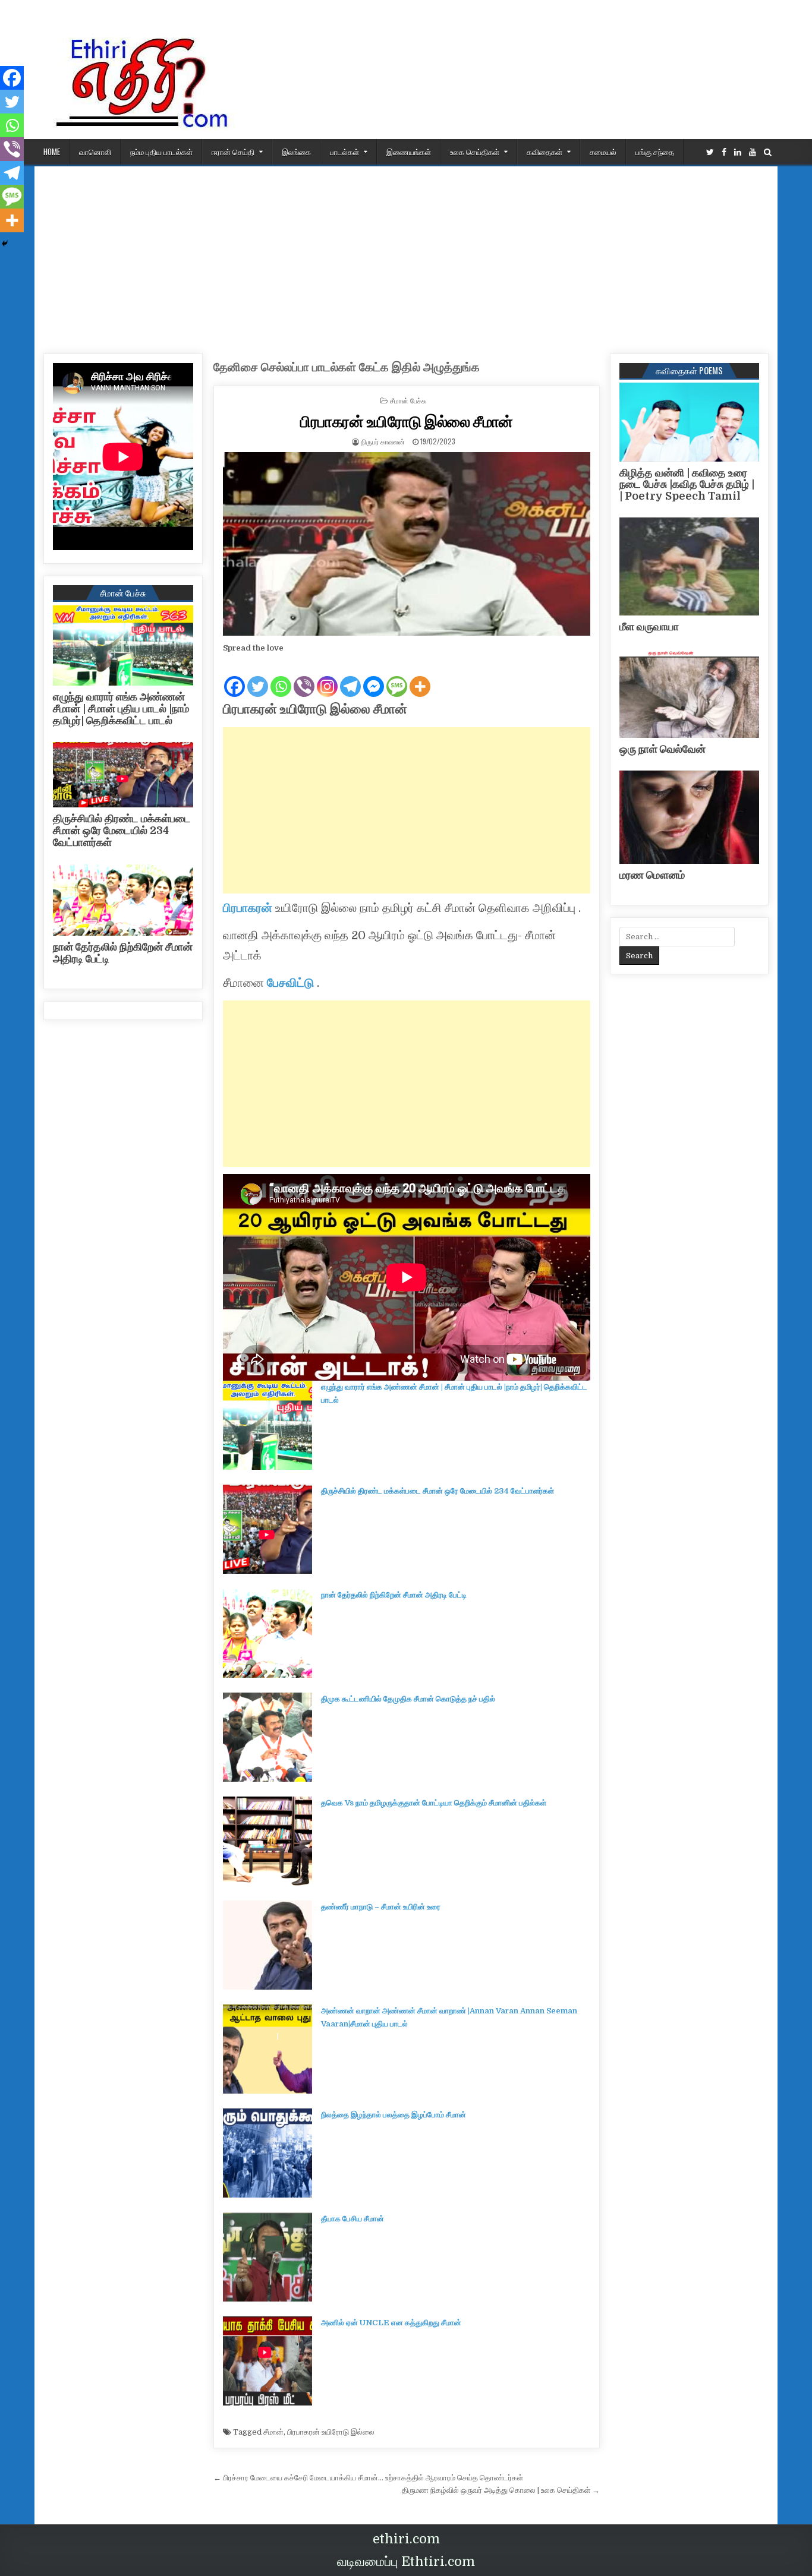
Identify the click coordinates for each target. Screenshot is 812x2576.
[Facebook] (724, 152)
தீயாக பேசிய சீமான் (353, 2219)
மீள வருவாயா (649, 627)
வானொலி (95, 151)
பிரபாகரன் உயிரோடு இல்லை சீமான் (407, 421)
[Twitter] (710, 152)
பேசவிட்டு (290, 983)
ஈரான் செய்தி (233, 151)
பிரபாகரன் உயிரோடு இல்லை (331, 2432)
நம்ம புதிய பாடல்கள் (161, 151)
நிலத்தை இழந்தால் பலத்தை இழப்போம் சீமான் (394, 2115)
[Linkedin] (738, 152)
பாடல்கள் (344, 151)
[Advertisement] (406, 255)
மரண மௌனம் (652, 875)
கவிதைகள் (545, 151)
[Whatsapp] (281, 677)
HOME (52, 151)
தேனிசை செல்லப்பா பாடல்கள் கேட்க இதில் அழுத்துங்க (347, 367)
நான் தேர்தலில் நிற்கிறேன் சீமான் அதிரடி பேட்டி (394, 1595)
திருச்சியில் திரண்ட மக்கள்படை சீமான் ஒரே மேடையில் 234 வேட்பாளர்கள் (438, 1491)
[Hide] (5, 244)
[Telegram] (350, 677)
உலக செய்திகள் (475, 151)
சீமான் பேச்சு (408, 400)
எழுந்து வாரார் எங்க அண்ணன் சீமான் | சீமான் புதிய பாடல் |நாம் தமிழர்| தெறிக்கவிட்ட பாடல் (121, 709)
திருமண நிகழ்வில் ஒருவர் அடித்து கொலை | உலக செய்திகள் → (501, 2490)
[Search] (768, 152)
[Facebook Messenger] (374, 677)
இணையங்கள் (409, 151)
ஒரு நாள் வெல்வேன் (662, 749)
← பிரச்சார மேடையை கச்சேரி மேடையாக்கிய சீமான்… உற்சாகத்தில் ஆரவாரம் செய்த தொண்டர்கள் (368, 2478)
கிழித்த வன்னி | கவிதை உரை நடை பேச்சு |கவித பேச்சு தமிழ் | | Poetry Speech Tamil (687, 485)
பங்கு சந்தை (655, 151)
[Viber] (304, 677)
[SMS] (397, 677)
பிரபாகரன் (248, 908)
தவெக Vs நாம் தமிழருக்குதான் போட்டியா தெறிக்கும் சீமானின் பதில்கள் (434, 1803)
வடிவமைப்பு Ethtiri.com (406, 2561)
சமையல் (603, 151)
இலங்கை (296, 151)
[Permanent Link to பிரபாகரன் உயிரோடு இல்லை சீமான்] (407, 544)
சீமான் (273, 2432)
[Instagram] (327, 677)
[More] (420, 677)
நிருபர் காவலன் (383, 441)
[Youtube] (753, 152)
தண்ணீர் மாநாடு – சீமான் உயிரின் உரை (381, 1907)
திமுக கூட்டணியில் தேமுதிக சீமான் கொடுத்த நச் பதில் (408, 1699)
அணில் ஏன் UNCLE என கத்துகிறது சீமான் (391, 2323)
